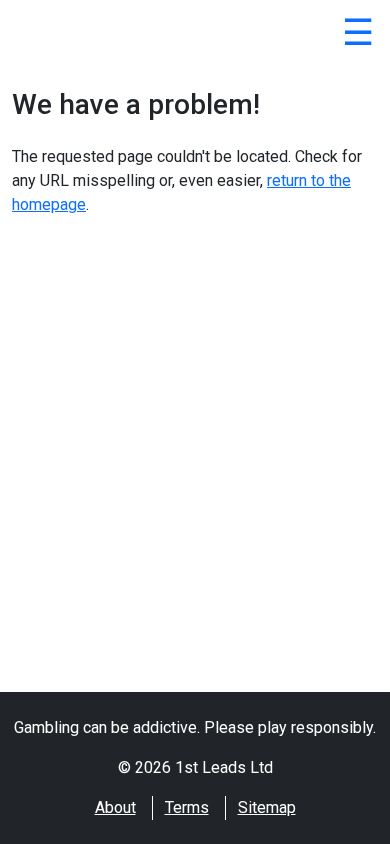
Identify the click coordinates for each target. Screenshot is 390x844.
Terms (187, 807)
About (115, 807)
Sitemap (267, 807)
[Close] (358, 36)
